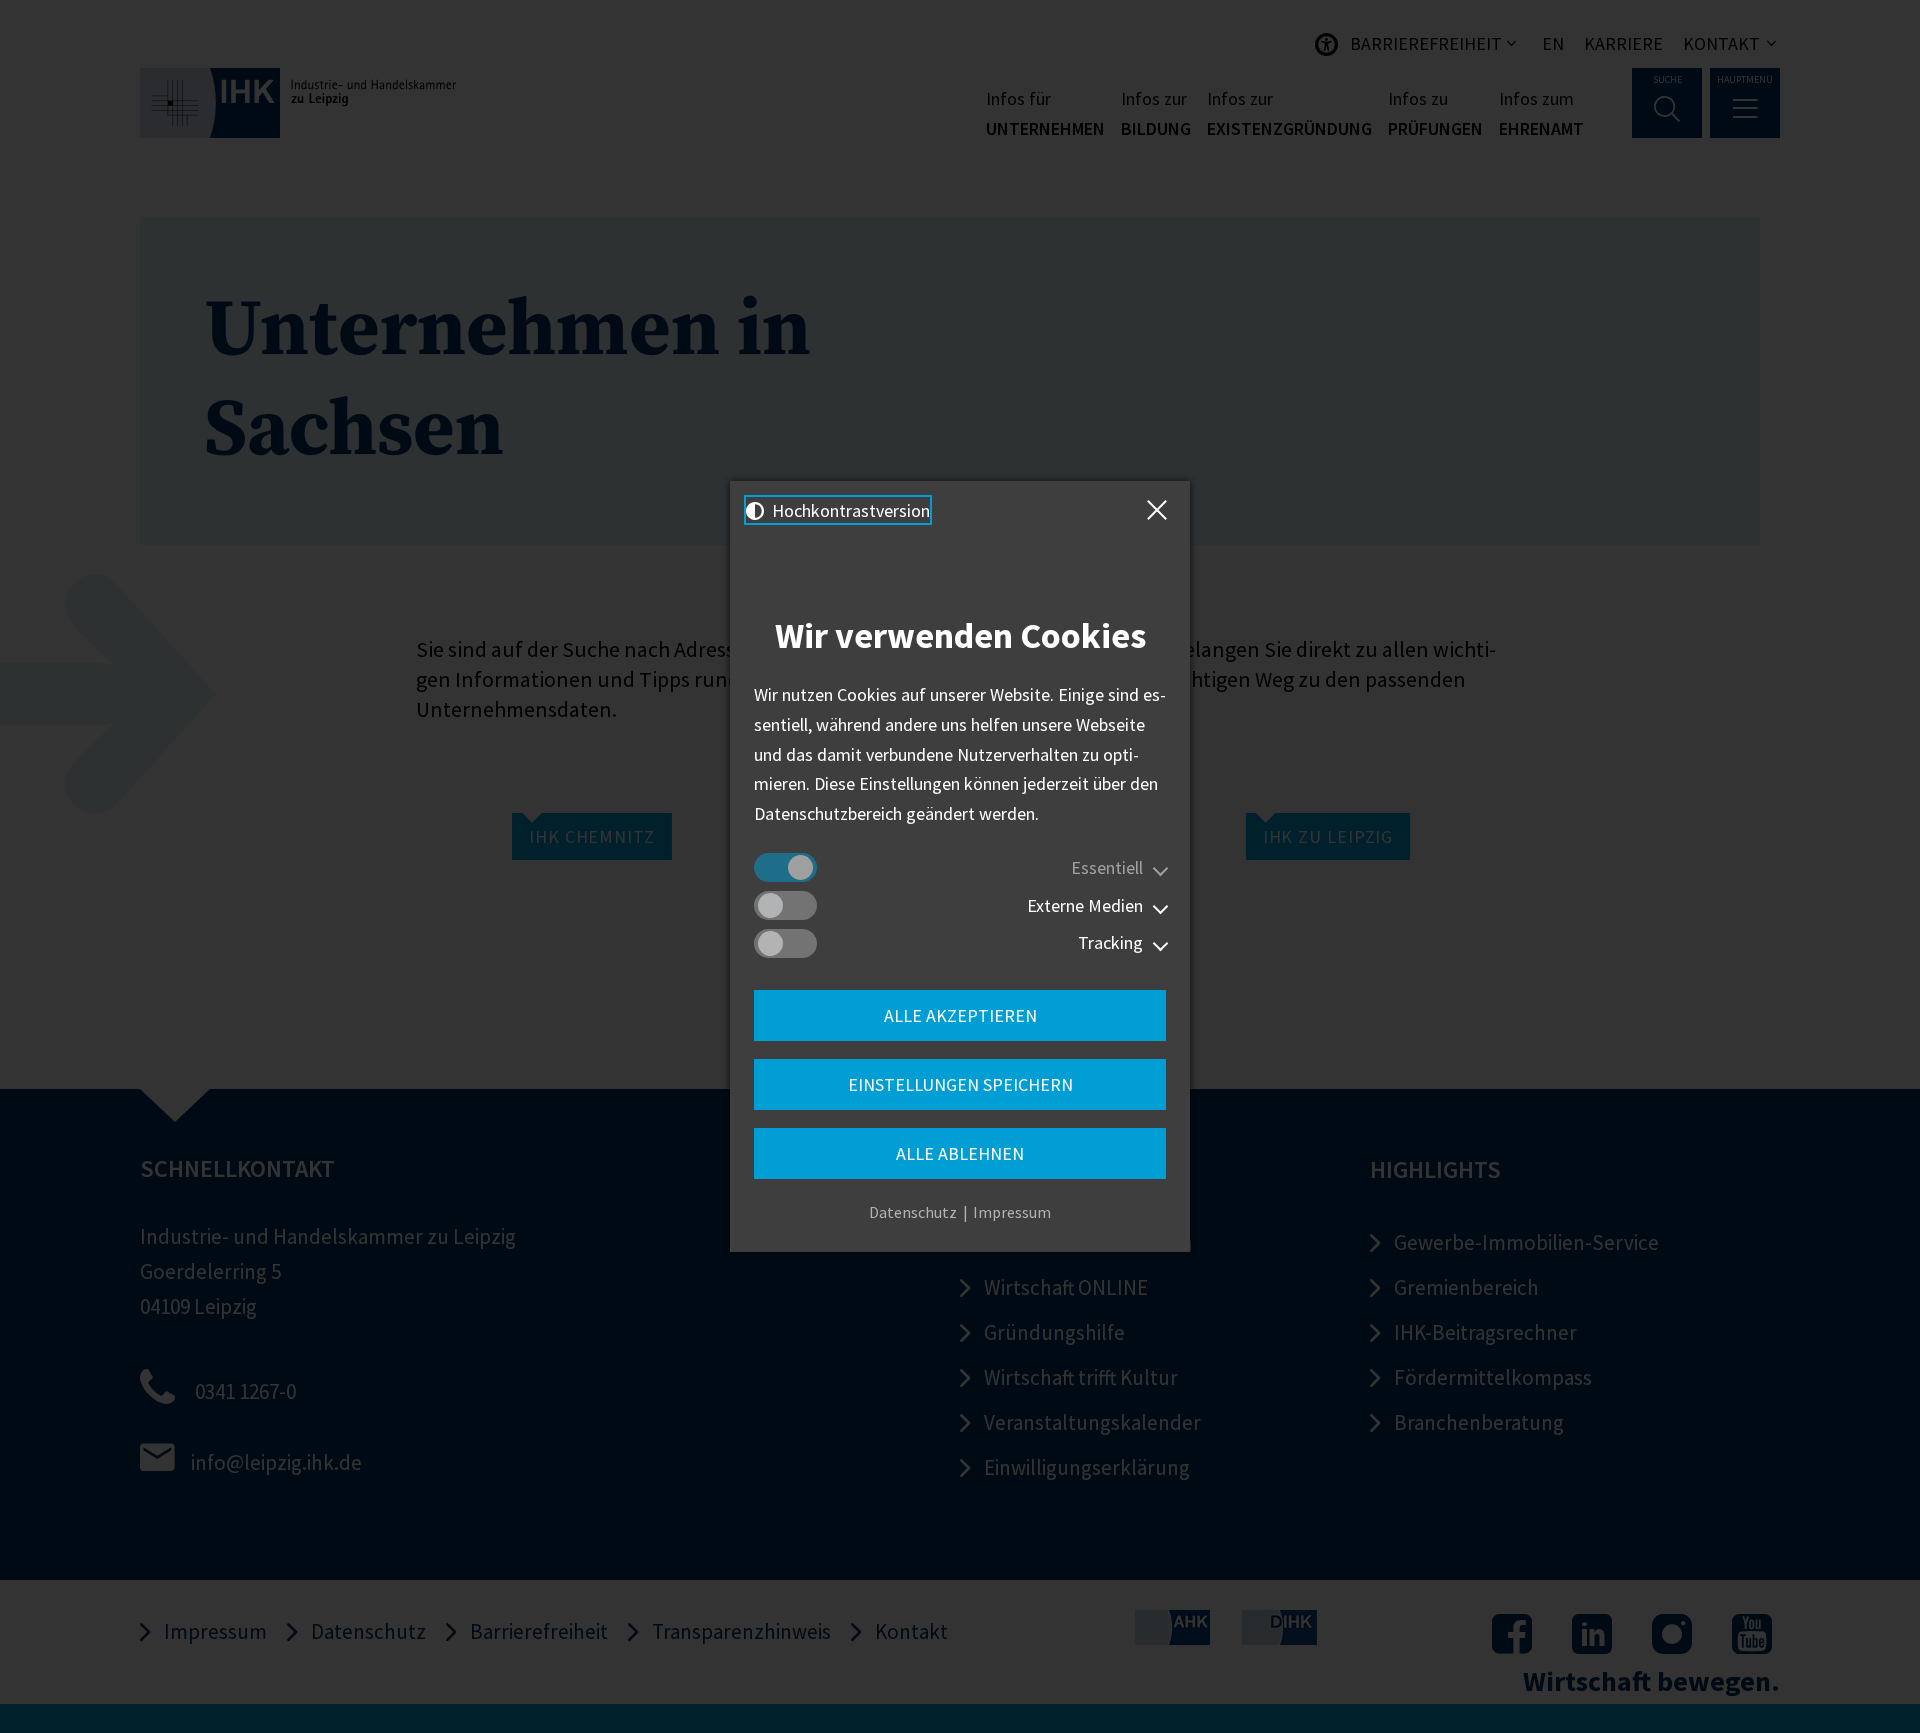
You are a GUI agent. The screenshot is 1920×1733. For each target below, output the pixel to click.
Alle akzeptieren (960, 1015)
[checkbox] (785, 867)
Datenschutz (913, 1212)
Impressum (1012, 1212)
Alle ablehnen (960, 1153)
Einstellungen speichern (960, 1084)
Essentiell (1107, 867)
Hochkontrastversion (849, 510)
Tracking (1110, 942)
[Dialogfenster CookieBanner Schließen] (1161, 510)
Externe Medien (1085, 905)
